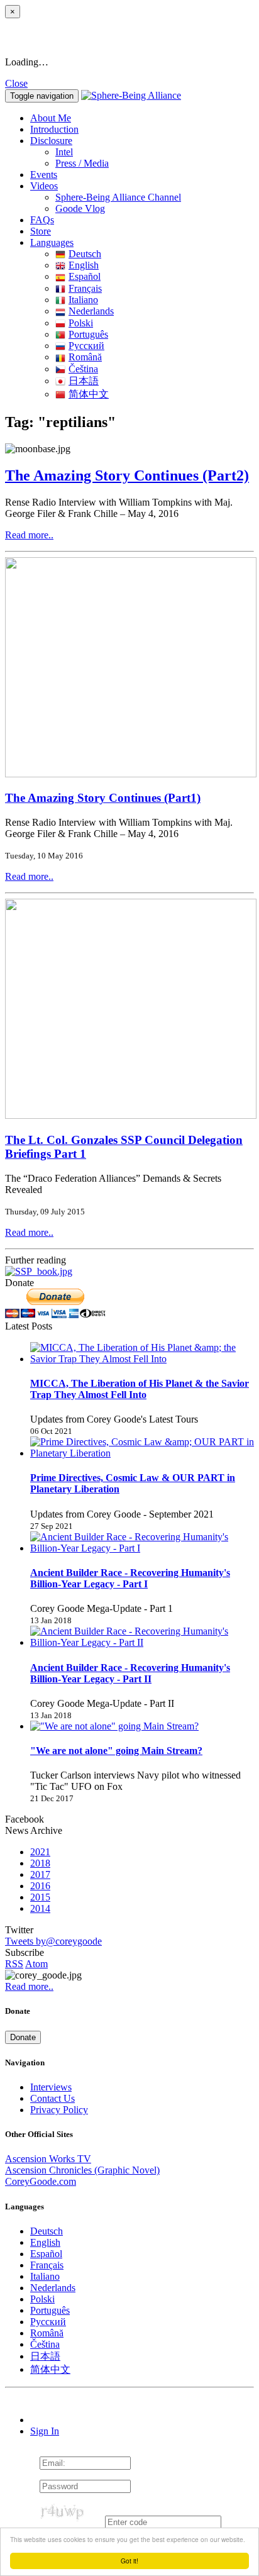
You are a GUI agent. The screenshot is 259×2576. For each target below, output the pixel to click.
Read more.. (29, 535)
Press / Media (82, 163)
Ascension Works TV (48, 2159)
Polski (81, 323)
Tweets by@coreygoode (53, 1941)
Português (88, 334)
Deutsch (85, 254)
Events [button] (44, 175)
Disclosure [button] (51, 141)
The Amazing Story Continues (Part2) (127, 475)
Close (16, 83)
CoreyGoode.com (41, 2181)
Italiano (83, 300)
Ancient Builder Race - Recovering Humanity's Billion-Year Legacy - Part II (130, 1673)
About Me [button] (51, 118)
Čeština (83, 369)
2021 (40, 1852)
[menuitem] (155, 152)
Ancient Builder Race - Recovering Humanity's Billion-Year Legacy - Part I (130, 1578)
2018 (40, 1863)
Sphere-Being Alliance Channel (118, 197)
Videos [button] (44, 186)
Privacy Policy (59, 2110)
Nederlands (91, 311)
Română (85, 357)
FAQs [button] (42, 220)
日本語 (84, 381)
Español (85, 276)
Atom (36, 1964)
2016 (40, 1886)
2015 (40, 1897)
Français (85, 288)
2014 (40, 1908)
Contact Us (52, 2098)
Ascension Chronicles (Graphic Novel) (82, 2170)
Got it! (129, 2561)
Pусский (86, 346)
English (84, 265)
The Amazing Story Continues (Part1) (103, 798)
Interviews (51, 2087)
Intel (64, 152)
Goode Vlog (80, 208)
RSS (14, 1964)
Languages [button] (52, 242)
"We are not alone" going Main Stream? (116, 1751)
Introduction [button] (54, 129)
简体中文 (89, 394)
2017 (40, 1874)
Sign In (45, 2431)
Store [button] (41, 231)
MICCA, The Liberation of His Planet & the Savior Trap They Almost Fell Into (140, 1389)
